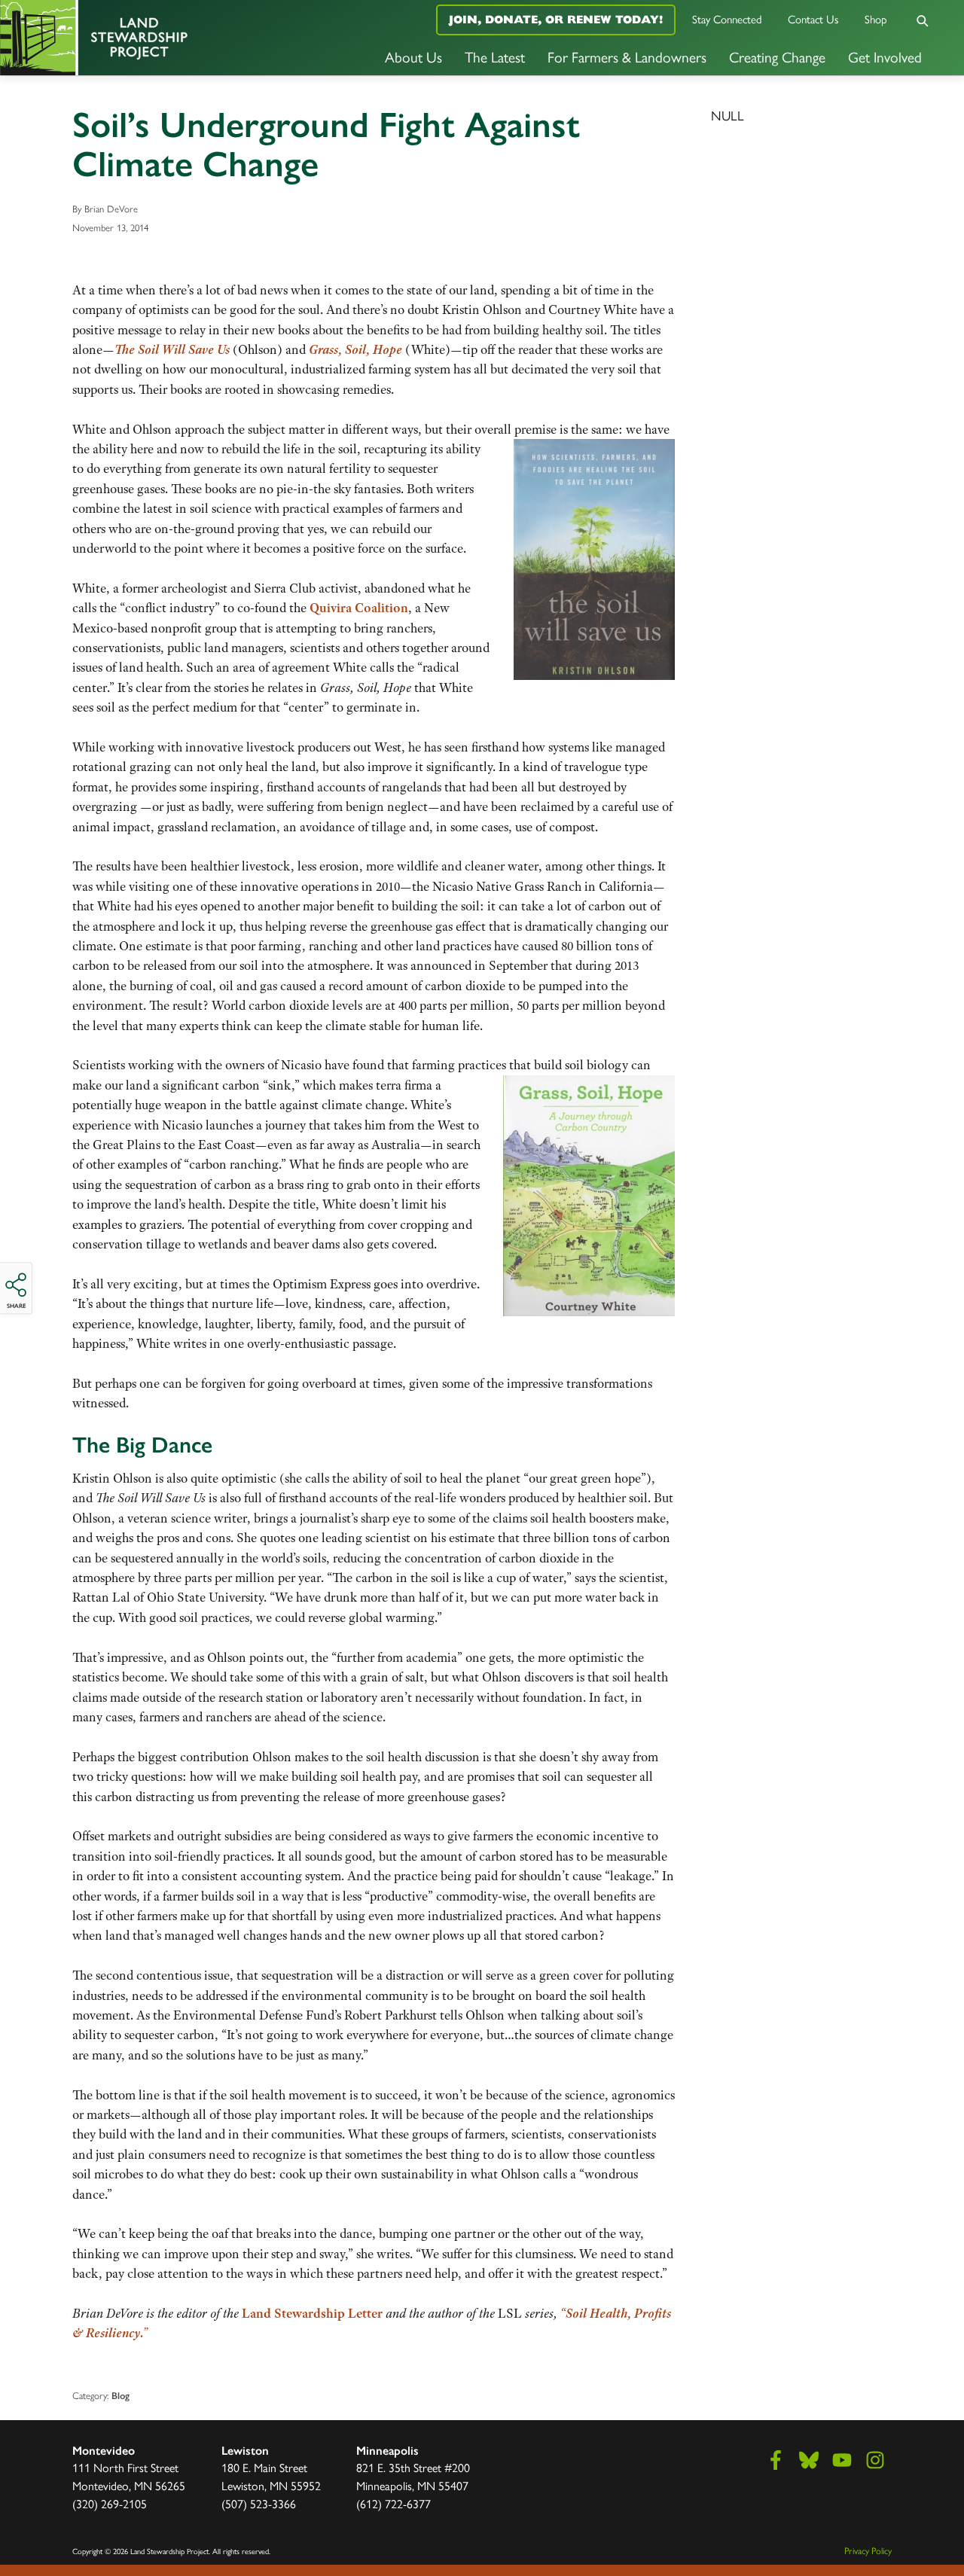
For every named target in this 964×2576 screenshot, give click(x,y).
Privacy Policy (868, 2550)
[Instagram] (875, 2460)
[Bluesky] (809, 2460)
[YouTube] (842, 2460)
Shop (876, 18)
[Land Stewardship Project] (161, 38)
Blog (120, 2396)
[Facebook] (776, 2460)
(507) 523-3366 (259, 2503)
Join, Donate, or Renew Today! (556, 19)
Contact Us (813, 18)
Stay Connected (727, 18)
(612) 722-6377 (394, 2503)
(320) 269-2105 (110, 2503)
